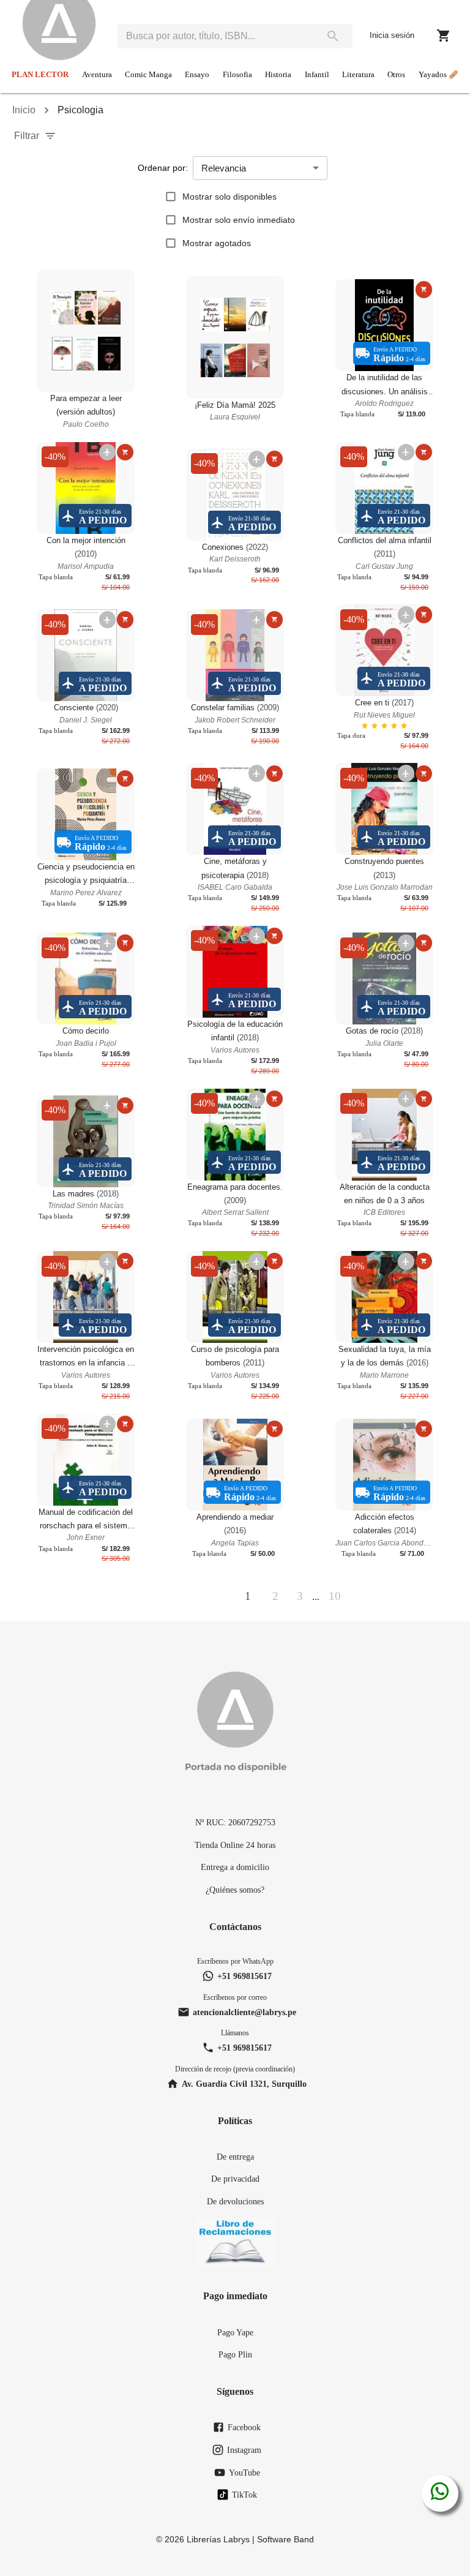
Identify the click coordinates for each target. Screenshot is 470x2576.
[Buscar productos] (333, 36)
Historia (278, 75)
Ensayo (197, 75)
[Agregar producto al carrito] (424, 289)
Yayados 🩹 (438, 75)
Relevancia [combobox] (224, 168)
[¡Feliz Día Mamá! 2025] (235, 337)
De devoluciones (235, 2201)
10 (335, 1596)
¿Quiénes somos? (235, 1890)
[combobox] (215, 36)
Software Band (285, 2539)
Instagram (244, 2450)
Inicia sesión (392, 35)
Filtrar (27, 136)
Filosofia (237, 75)
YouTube (244, 2473)
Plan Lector (40, 75)
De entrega (235, 2157)
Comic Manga (148, 75)
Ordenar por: (163, 168)
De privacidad (235, 2179)
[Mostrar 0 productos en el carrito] (444, 36)
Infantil (317, 75)
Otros (396, 75)
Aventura (97, 75)
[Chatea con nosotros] (440, 2493)
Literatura (358, 75)
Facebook (244, 2427)
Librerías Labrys (218, 2539)
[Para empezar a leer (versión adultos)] (86, 331)
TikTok (244, 2495)
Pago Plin (235, 2354)
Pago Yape (235, 2332)
